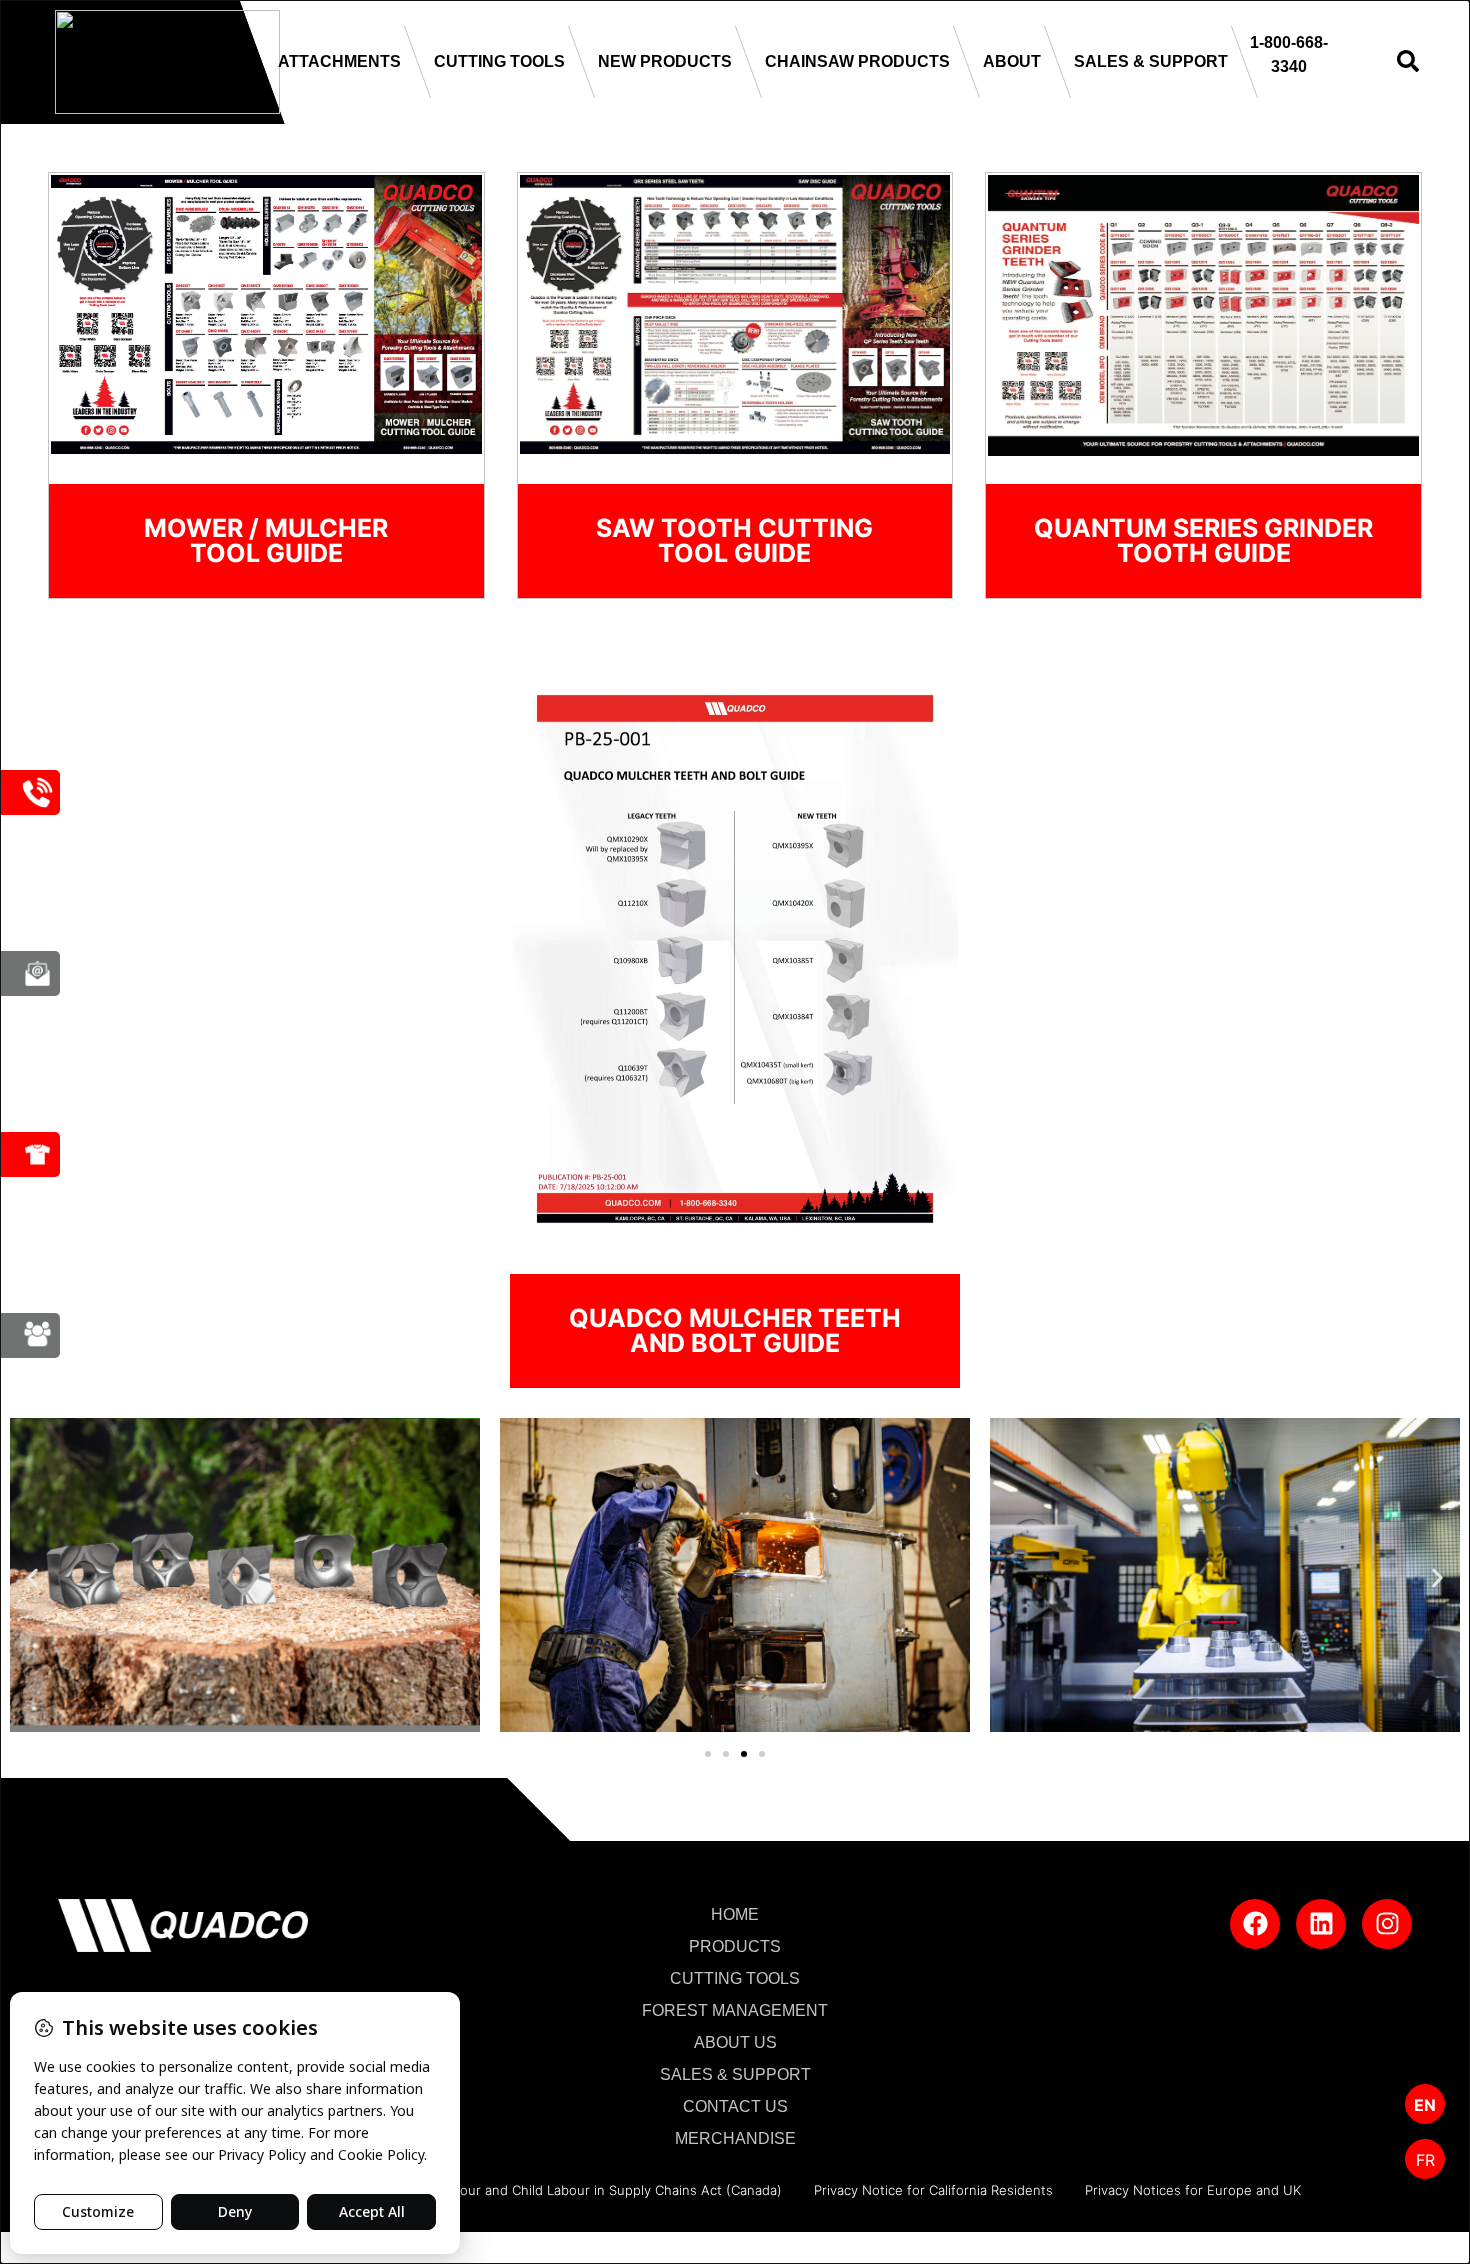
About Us (735, 2042)
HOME (735, 1914)
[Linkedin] (1321, 1924)
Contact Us (735, 2106)
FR (1425, 2160)
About (1012, 61)
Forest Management (735, 2010)
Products (735, 1946)
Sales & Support (1151, 61)
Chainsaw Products (857, 61)
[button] (32, 1578)
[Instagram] (1387, 1924)
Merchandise (735, 2138)
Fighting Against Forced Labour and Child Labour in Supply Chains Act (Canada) (533, 2190)
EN (1425, 2105)
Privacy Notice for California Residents (933, 2190)
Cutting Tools (499, 61)
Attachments (339, 61)
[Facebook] (1255, 1924)
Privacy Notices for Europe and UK (1193, 2190)
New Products (665, 61)
